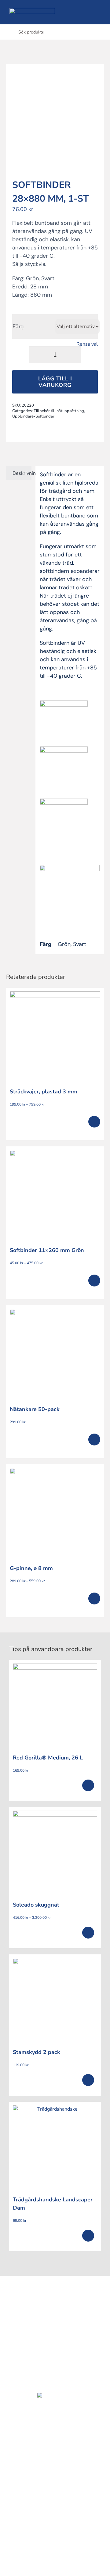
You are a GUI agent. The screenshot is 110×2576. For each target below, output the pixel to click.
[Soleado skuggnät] (55, 1853)
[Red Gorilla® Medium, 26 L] (55, 1706)
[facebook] (47, 2308)
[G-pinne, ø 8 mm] (55, 1513)
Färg (18, 326)
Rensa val (87, 344)
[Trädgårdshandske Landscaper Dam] (55, 2147)
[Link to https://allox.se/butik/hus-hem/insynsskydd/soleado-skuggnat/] (88, 1933)
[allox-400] (32, 10)
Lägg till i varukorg (55, 382)
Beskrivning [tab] (22, 473)
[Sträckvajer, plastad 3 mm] (55, 1036)
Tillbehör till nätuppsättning (59, 411)
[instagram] (63, 2308)
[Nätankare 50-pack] (55, 1354)
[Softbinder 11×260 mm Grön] (55, 1195)
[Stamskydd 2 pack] (55, 2000)
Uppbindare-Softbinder (33, 416)
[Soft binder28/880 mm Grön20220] (55, 117)
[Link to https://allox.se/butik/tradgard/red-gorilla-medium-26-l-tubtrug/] (88, 1786)
